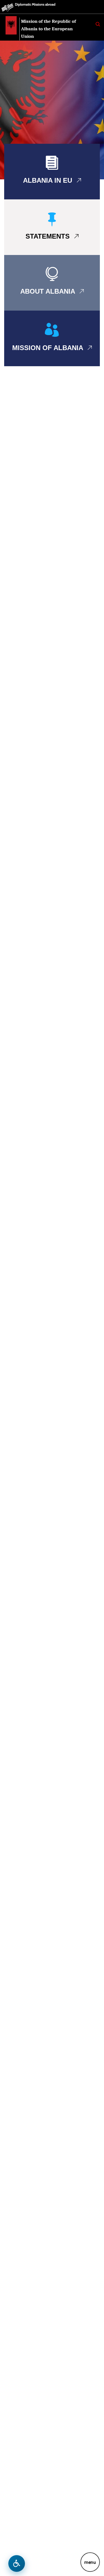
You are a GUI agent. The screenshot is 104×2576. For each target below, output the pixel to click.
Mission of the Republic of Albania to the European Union (49, 29)
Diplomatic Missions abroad (35, 4)
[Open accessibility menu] (17, 2563)
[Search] (98, 24)
